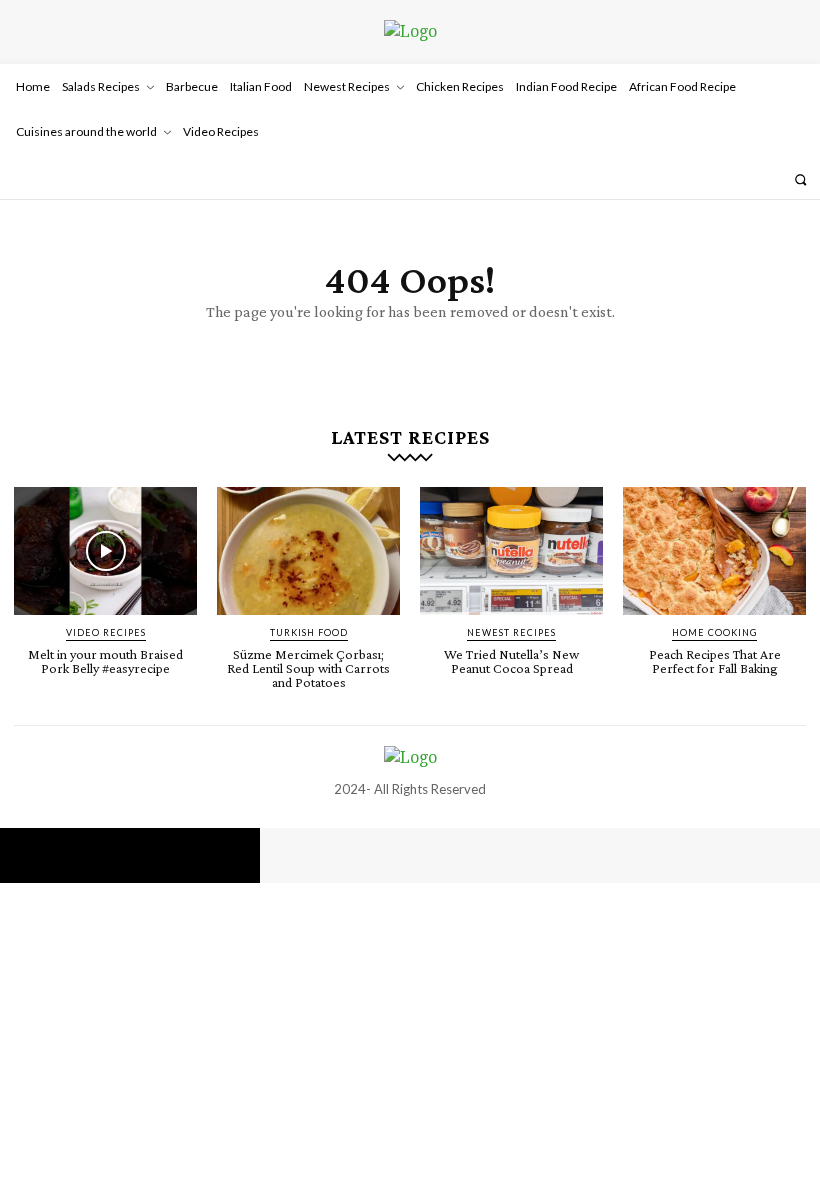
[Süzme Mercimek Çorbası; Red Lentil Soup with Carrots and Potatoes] (308, 551)
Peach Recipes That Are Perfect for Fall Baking (715, 661)
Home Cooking (714, 632)
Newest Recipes (511, 632)
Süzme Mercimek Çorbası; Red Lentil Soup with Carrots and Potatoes (308, 668)
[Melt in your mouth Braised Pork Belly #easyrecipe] (105, 551)
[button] (800, 179)
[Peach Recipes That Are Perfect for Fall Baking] (714, 551)
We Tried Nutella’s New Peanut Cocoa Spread (511, 661)
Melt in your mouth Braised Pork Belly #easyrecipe (105, 661)
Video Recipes (106, 632)
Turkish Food (309, 632)
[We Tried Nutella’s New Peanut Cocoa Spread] (511, 551)
